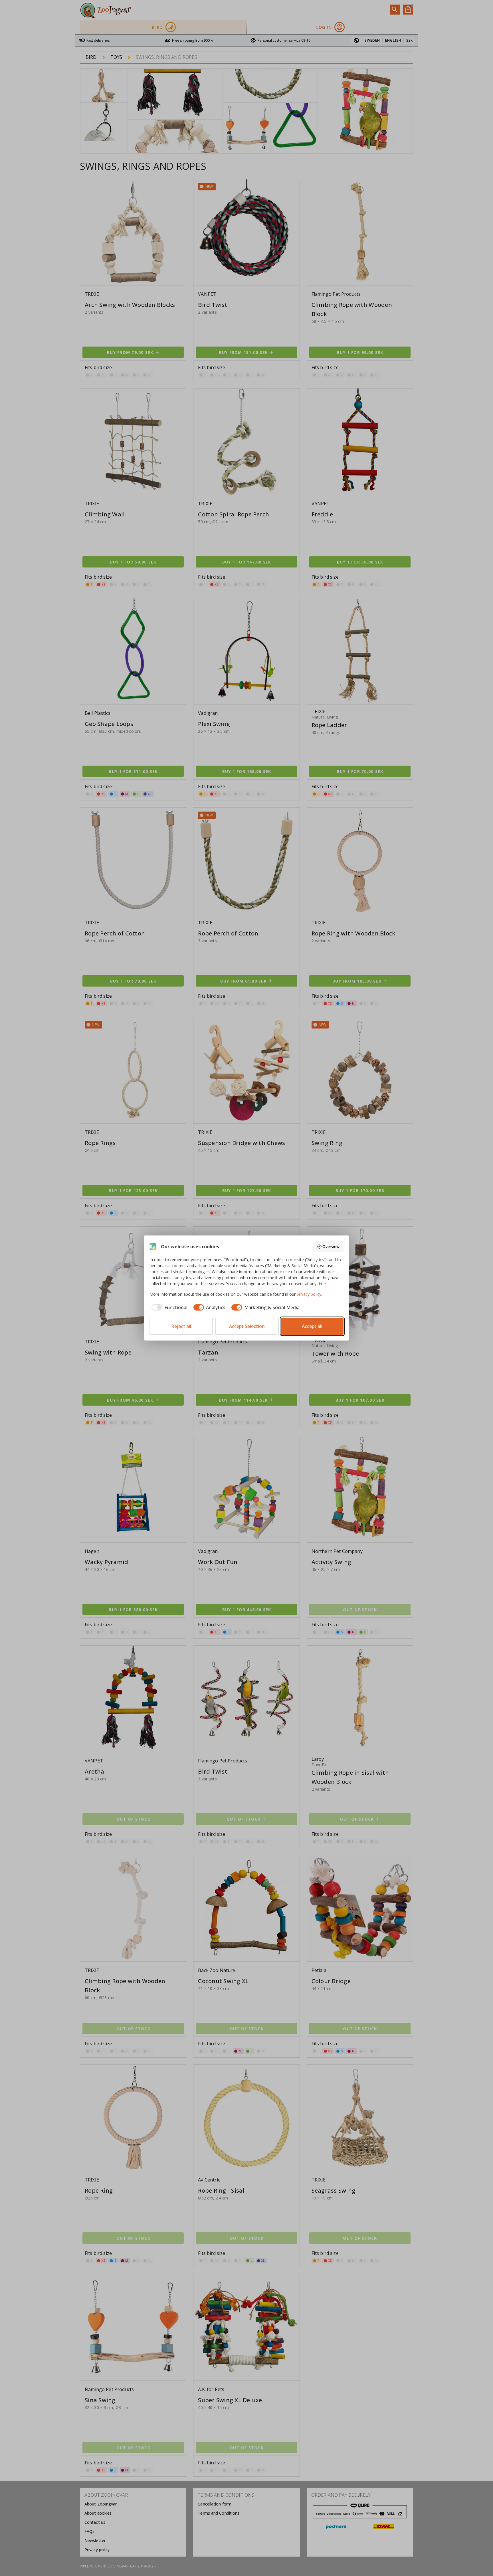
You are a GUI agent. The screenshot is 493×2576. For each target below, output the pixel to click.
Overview (331, 1246)
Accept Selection (247, 1326)
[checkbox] (168, 1307)
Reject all (181, 1326)
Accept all (312, 1326)
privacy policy (309, 1294)
